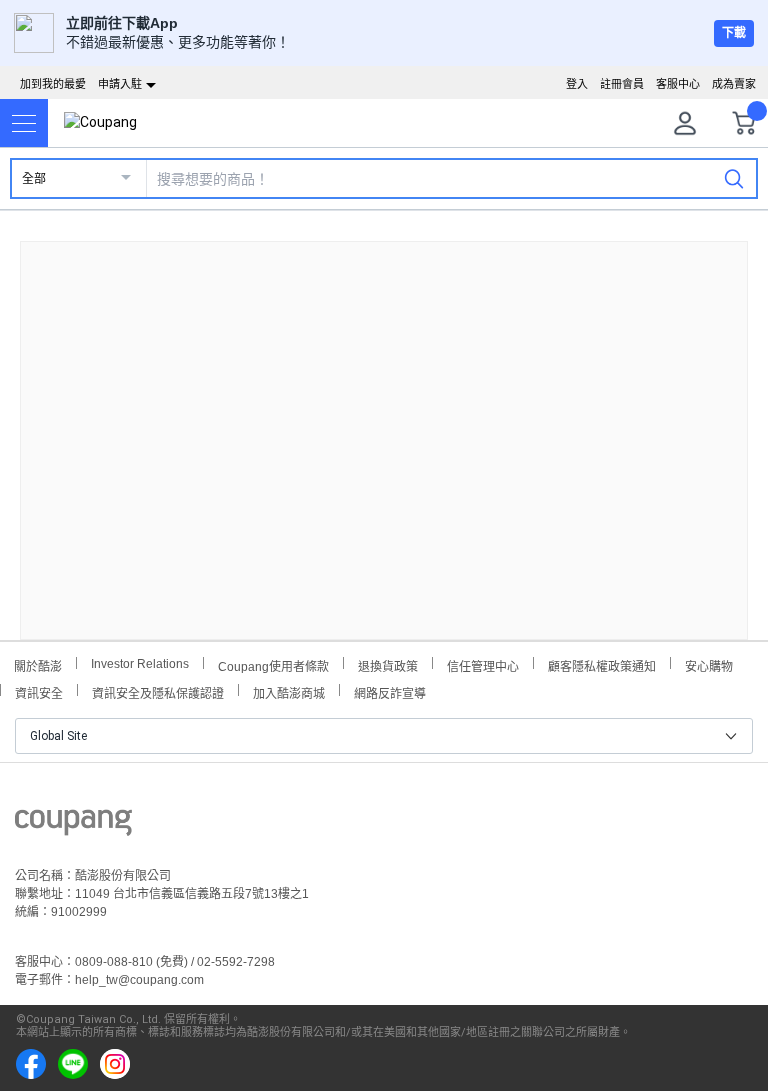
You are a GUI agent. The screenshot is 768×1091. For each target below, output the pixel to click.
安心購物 (709, 664)
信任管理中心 (483, 664)
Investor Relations (140, 663)
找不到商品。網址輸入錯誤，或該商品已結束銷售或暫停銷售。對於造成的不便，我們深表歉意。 (384, 424)
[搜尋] (734, 178)
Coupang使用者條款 (273, 664)
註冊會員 (622, 84)
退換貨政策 (388, 664)
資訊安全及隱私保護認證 (158, 691)
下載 (734, 33)
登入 (577, 84)
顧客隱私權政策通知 (602, 664)
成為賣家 (734, 84)
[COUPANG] (73, 826)
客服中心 (678, 84)
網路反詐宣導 (390, 691)
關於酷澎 (38, 664)
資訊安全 (39, 691)
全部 (34, 179)
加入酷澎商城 (289, 691)
